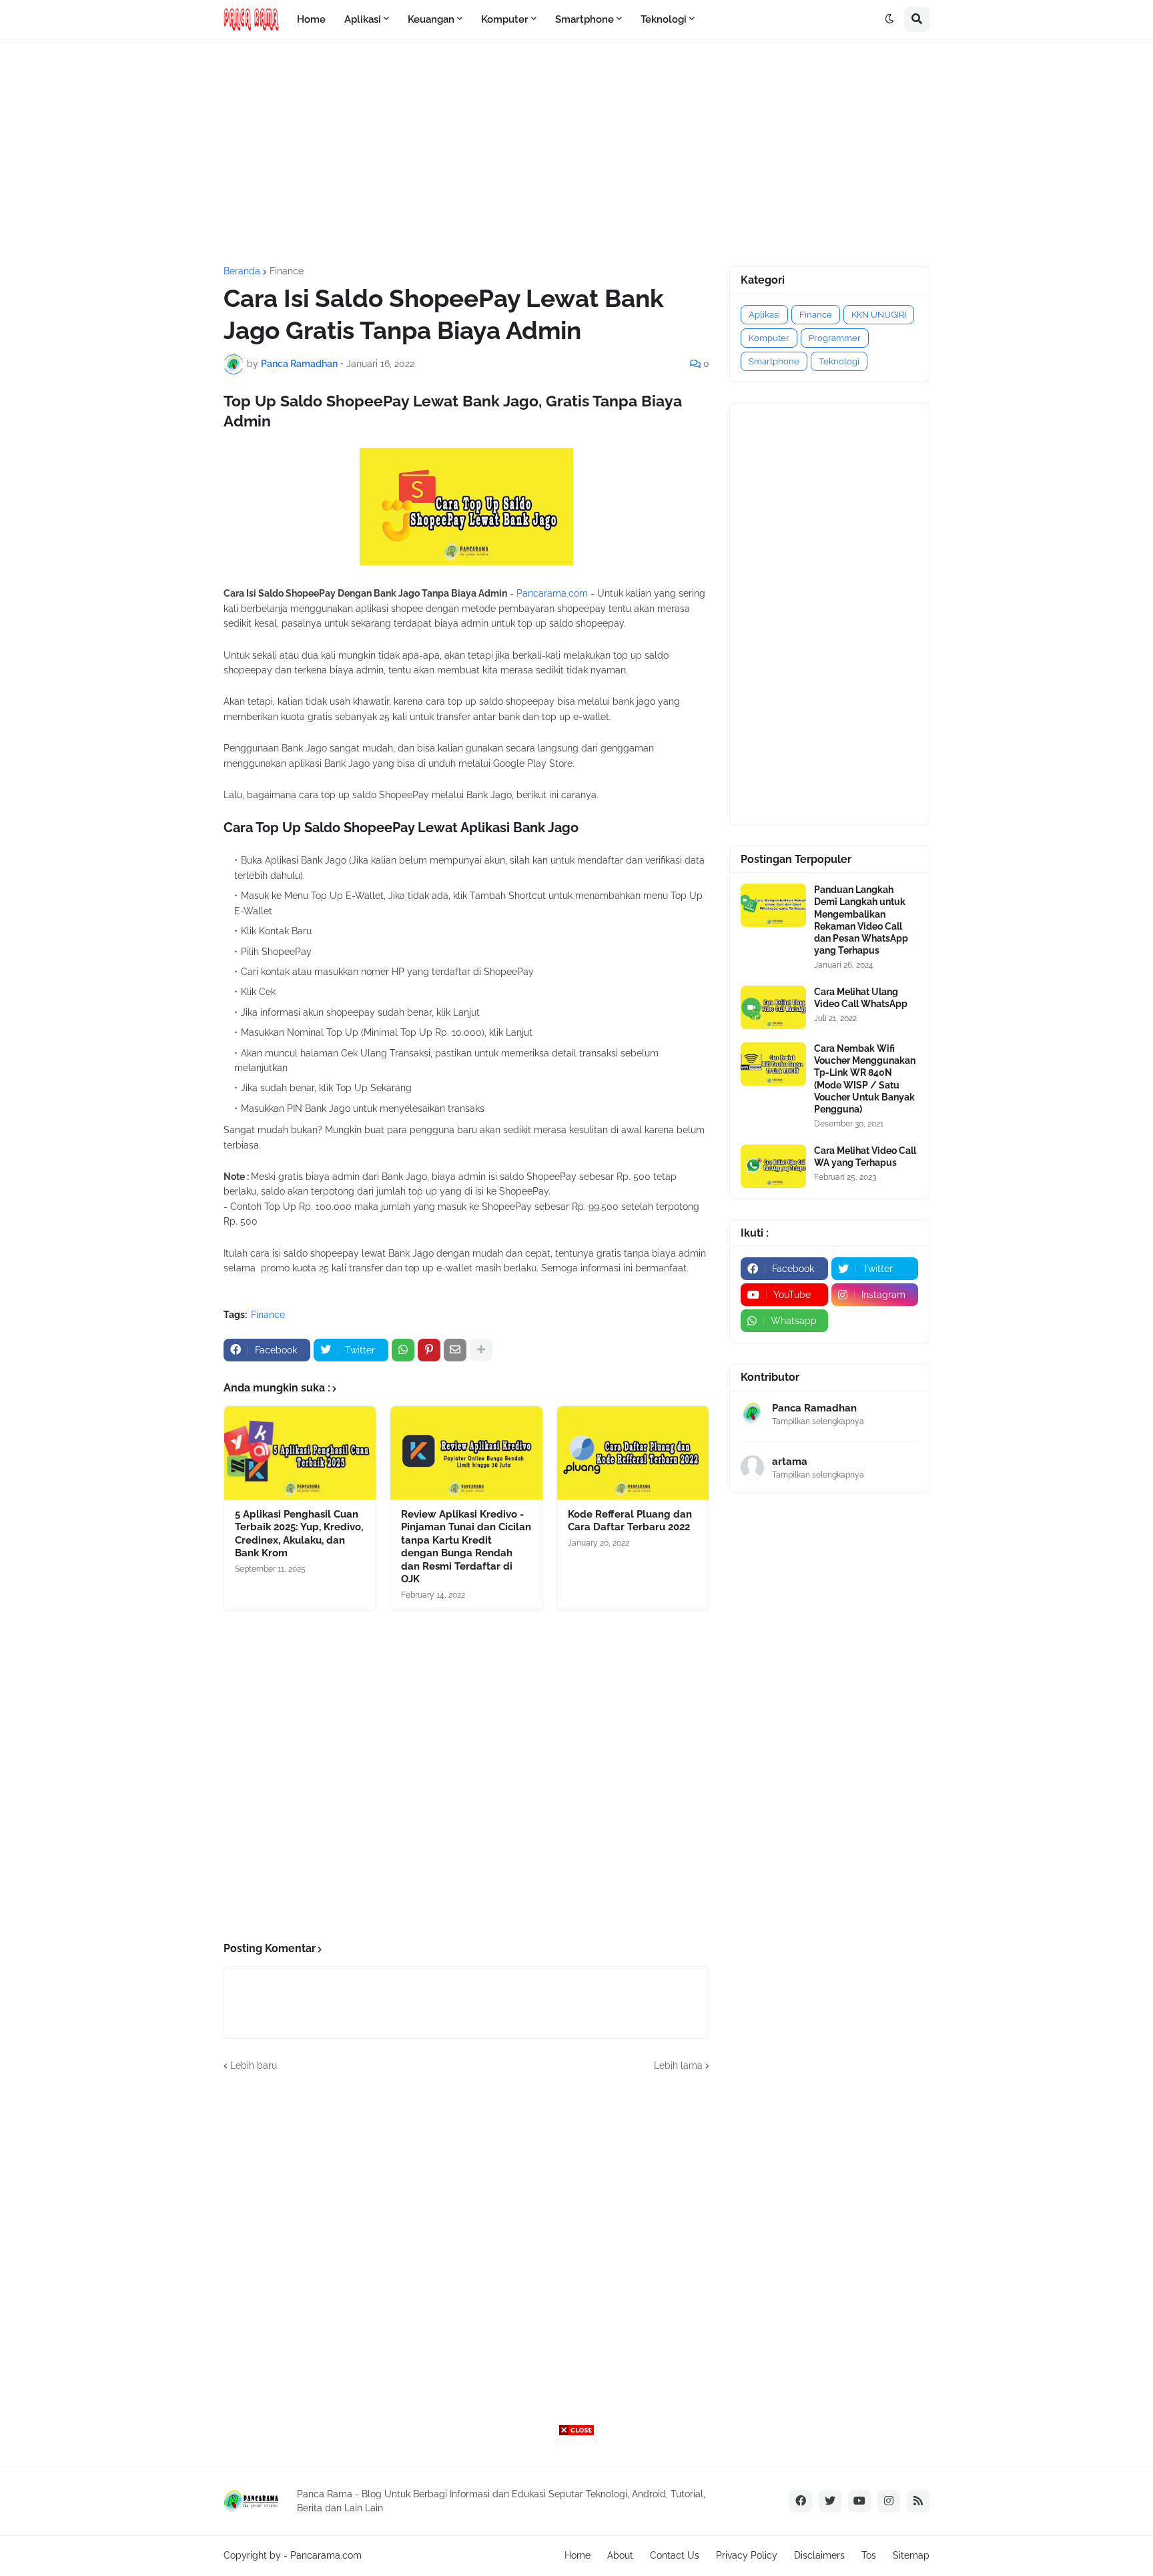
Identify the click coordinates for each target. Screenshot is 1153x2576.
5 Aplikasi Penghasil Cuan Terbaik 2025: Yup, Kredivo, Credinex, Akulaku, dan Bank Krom (299, 1534)
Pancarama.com (552, 593)
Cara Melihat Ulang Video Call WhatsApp (861, 998)
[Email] (455, 1350)
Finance (287, 271)
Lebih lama (678, 2065)
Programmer (835, 338)
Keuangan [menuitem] (431, 19)
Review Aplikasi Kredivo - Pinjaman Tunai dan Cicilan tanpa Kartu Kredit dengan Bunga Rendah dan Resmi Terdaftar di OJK (466, 1547)
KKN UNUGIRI (879, 315)
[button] (889, 19)
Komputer (769, 338)
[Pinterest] (429, 1350)
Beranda (242, 271)
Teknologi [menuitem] (664, 19)
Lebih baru (254, 2065)
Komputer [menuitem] (505, 19)
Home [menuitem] (311, 19)
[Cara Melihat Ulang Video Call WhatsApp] (773, 1007)
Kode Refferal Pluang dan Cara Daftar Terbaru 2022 (630, 1521)
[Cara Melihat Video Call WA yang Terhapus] (773, 1166)
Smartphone (774, 361)
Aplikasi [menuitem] (363, 19)
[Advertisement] (576, 153)
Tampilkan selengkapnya (818, 1421)
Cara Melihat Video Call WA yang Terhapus (865, 1157)
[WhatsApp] (403, 1350)
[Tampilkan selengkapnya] (481, 1350)
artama (790, 1462)
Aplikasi (764, 315)
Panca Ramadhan (814, 1408)
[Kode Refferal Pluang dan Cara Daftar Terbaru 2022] (633, 1453)
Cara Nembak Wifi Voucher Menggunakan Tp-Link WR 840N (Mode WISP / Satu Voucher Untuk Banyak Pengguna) (865, 1079)
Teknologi (839, 361)
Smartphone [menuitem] (585, 19)
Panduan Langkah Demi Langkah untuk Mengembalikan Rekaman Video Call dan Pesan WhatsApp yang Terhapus (861, 920)
